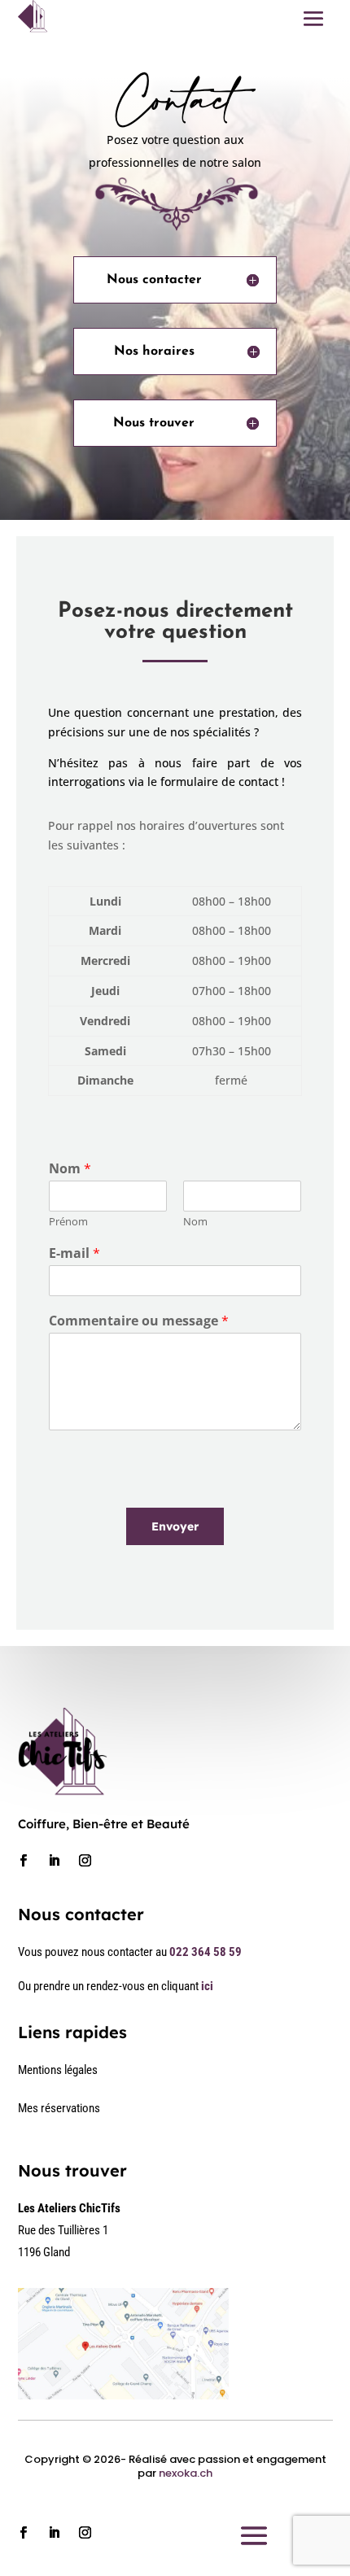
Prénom (68, 1222)
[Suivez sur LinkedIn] (55, 1861)
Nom (70, 1169)
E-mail (74, 1253)
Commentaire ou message (139, 1321)
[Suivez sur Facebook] (24, 1861)
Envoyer (175, 1526)
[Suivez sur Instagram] (85, 1861)
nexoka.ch (186, 2473)
